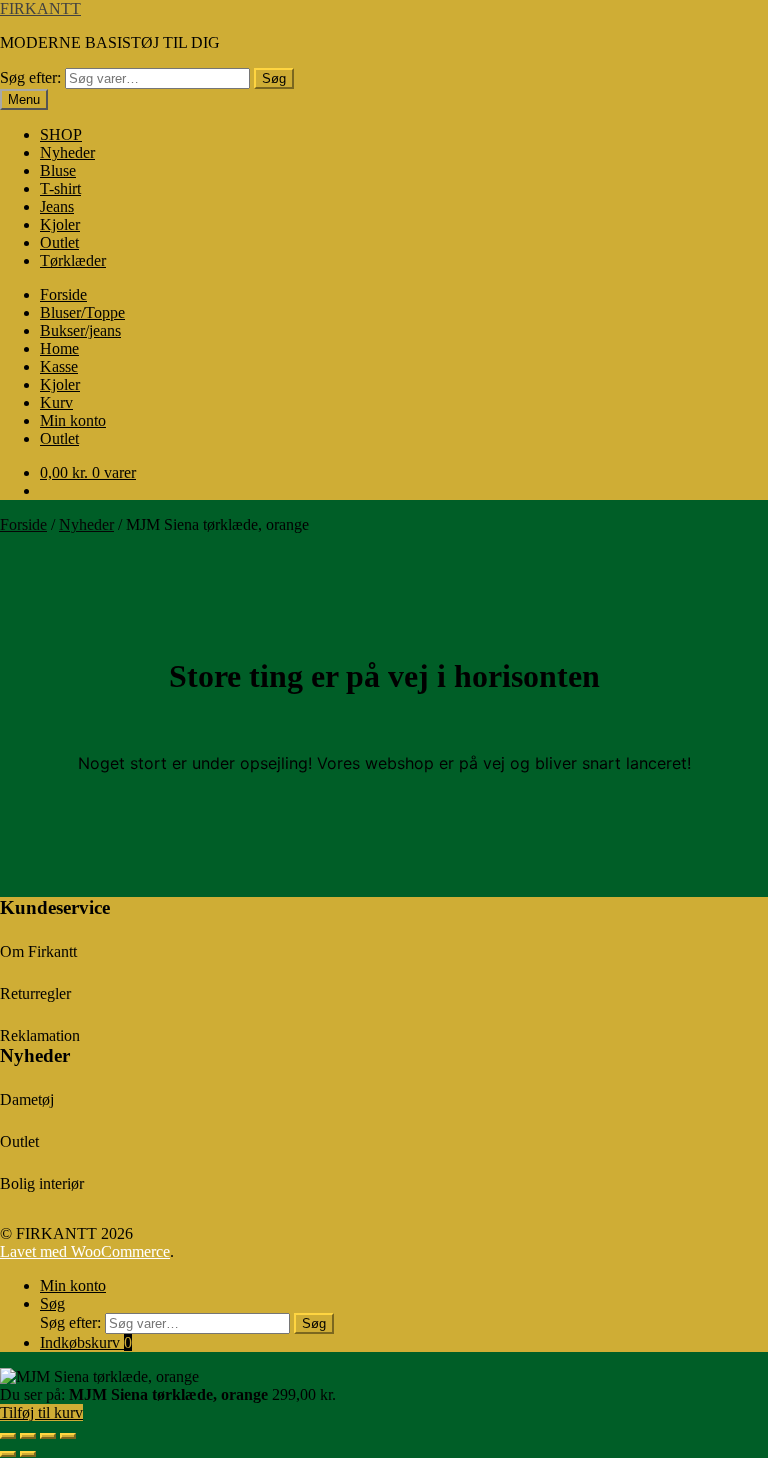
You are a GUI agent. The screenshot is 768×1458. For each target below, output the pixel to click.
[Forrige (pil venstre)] (8, 1454)
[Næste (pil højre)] (28, 1454)
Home (59, 348)
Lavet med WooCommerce (85, 1251)
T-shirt (60, 188)
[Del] (48, 1436)
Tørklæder (73, 260)
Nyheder (67, 152)
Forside (63, 294)
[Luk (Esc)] (68, 1436)
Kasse (59, 366)
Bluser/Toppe (82, 312)
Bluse (58, 170)
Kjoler (60, 224)
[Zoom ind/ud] (8, 1436)
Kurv (56, 402)
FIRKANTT (40, 8)
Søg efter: (30, 77)
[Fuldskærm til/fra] (28, 1436)
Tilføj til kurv (41, 1412)
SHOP (61, 134)
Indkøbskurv (86, 1342)
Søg (274, 78)
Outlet (59, 242)
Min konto (73, 420)
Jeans (57, 206)
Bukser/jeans (80, 330)
